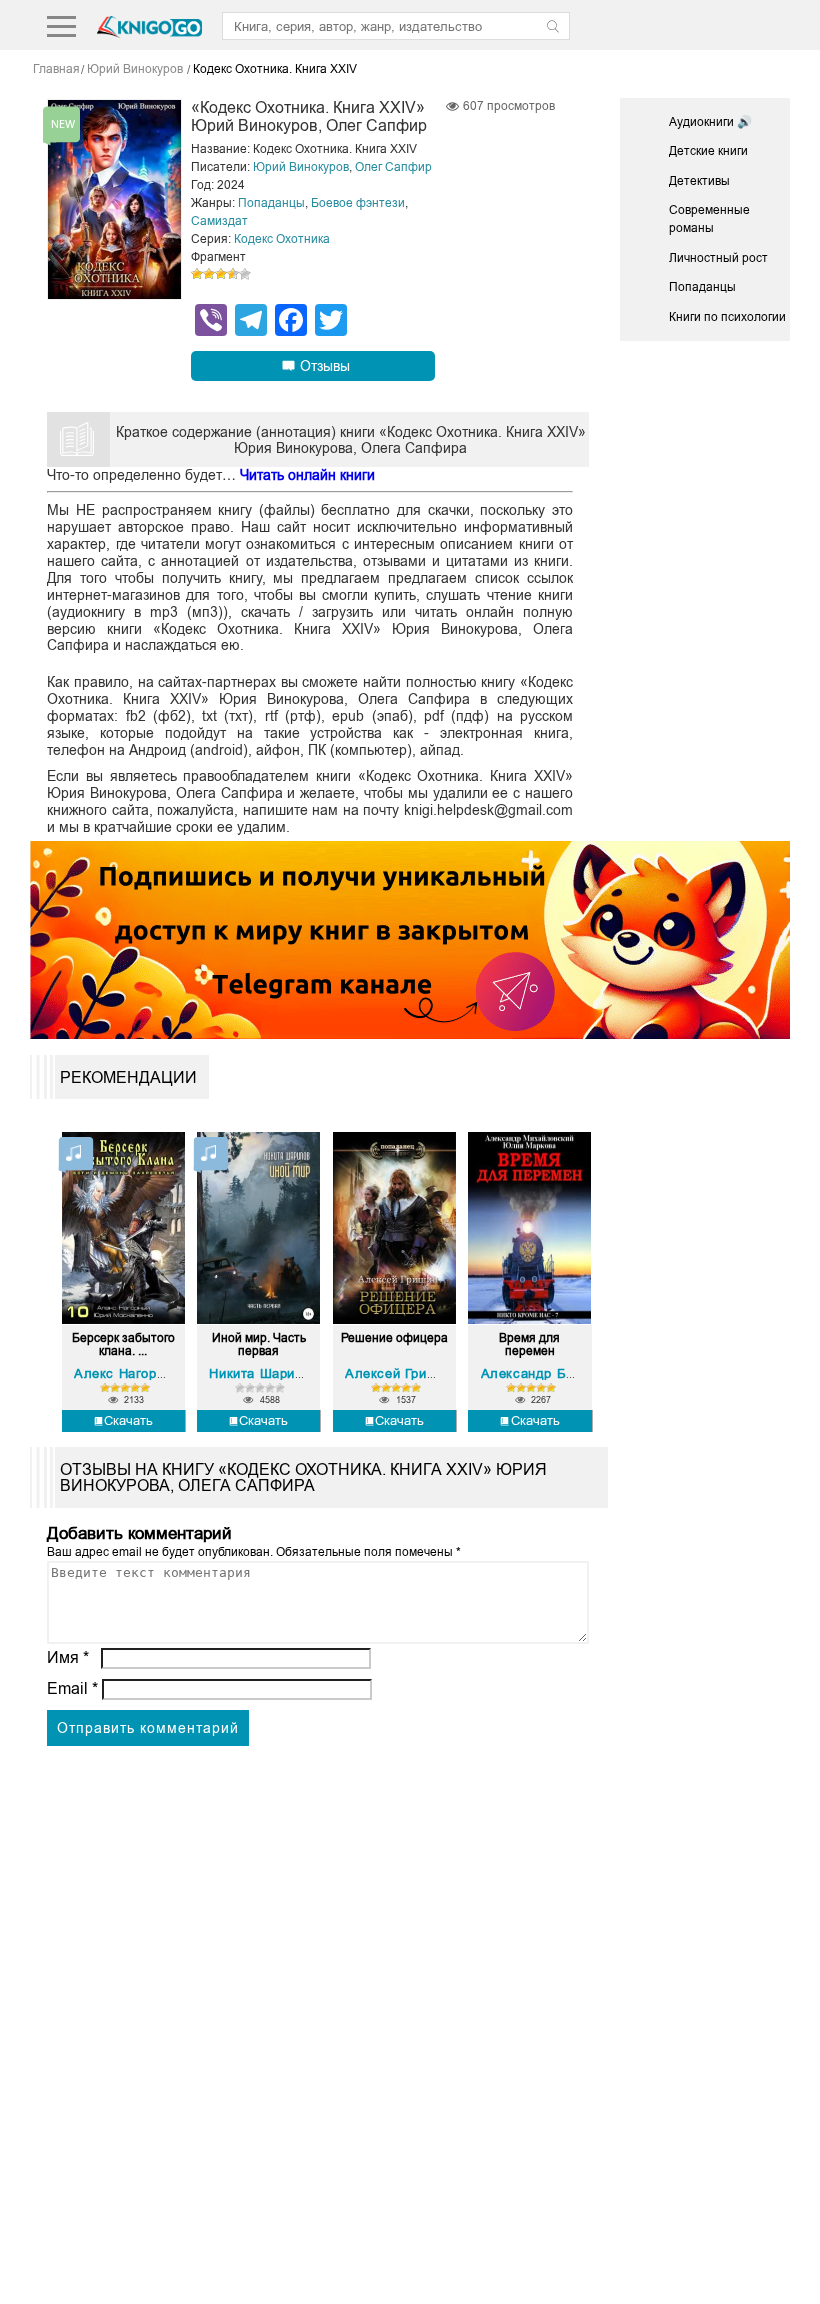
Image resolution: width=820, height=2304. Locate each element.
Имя (68, 1657)
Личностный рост (718, 258)
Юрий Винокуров (301, 167)
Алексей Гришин (398, 1373)
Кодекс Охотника (282, 239)
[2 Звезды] (209, 274)
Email (72, 1688)
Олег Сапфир (393, 167)
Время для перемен (529, 1345)
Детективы (699, 181)
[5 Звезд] (245, 274)
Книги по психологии (727, 317)
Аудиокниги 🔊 (710, 122)
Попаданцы (271, 203)
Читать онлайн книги (307, 475)
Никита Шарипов (263, 1373)
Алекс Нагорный (127, 1373)
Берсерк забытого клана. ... (123, 1345)
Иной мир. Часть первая (259, 1345)
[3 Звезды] (221, 274)
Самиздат (219, 221)
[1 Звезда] (197, 274)
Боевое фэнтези (358, 203)
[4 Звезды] (233, 274)
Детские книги (708, 151)
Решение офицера (394, 1338)
